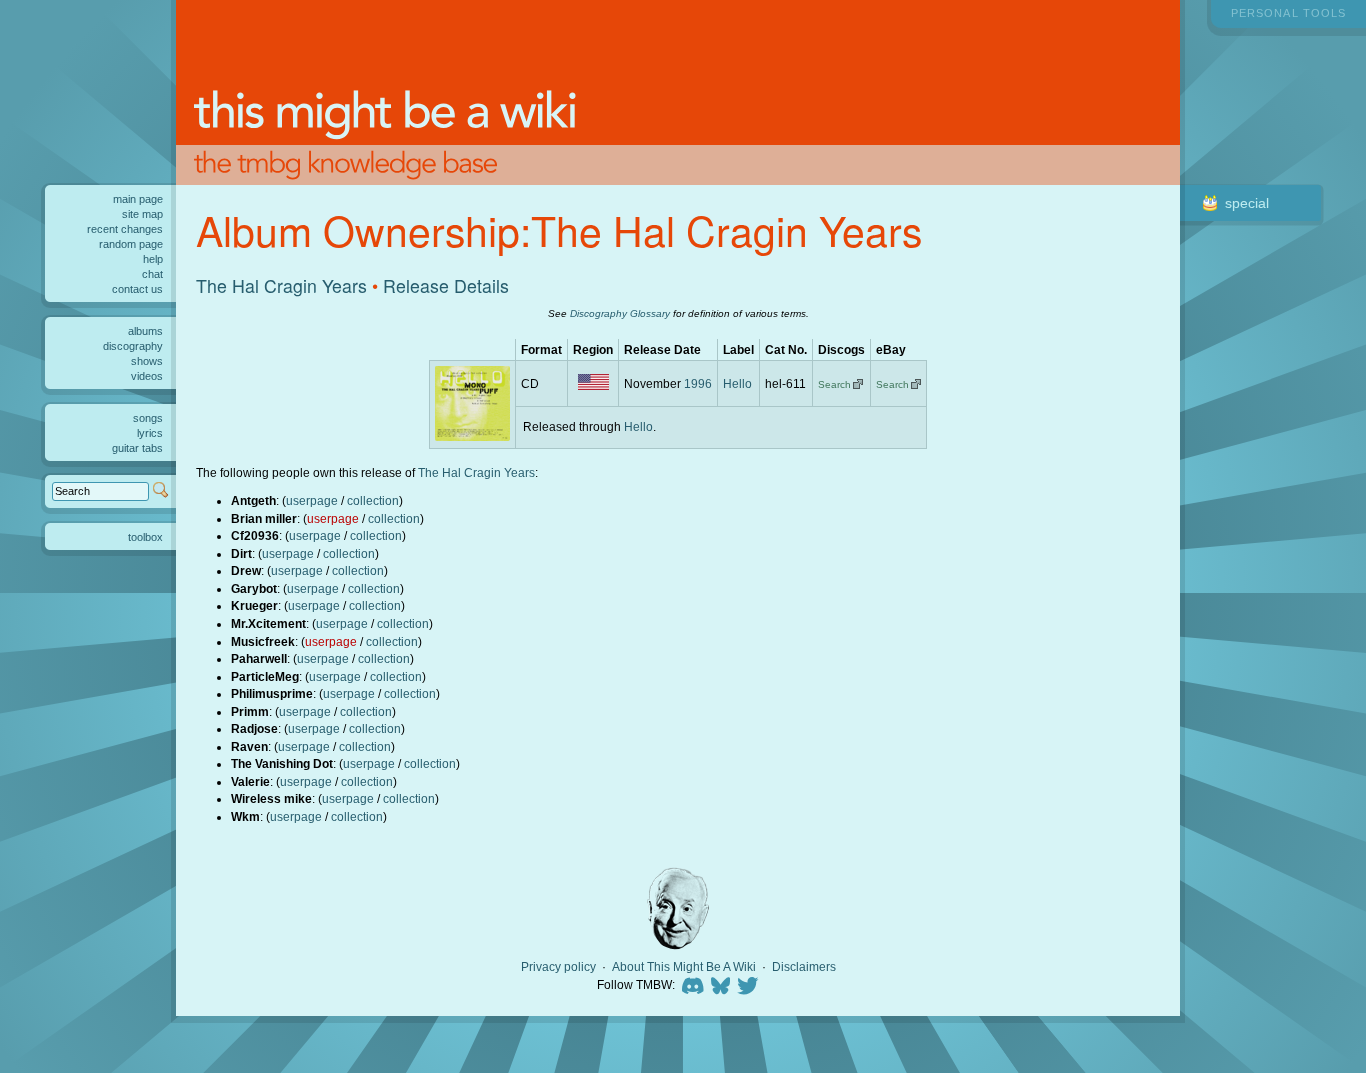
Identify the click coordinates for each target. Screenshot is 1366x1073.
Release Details (446, 285)
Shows (147, 361)
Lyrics (150, 433)
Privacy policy (558, 967)
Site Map (142, 214)
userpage (312, 500)
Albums (145, 331)
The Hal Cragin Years (281, 285)
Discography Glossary (620, 313)
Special (1247, 203)
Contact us (137, 289)
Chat (152, 274)
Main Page (138, 199)
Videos (147, 376)
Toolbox (145, 537)
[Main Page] (678, 92)
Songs (148, 418)
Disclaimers (804, 967)
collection (373, 500)
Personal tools (1288, 13)
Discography (133, 346)
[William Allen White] (678, 908)
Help (153, 259)
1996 (698, 383)
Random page (131, 244)
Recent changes (125, 229)
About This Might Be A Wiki (684, 967)
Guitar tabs (137, 448)
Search (834, 384)
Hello (737, 383)
